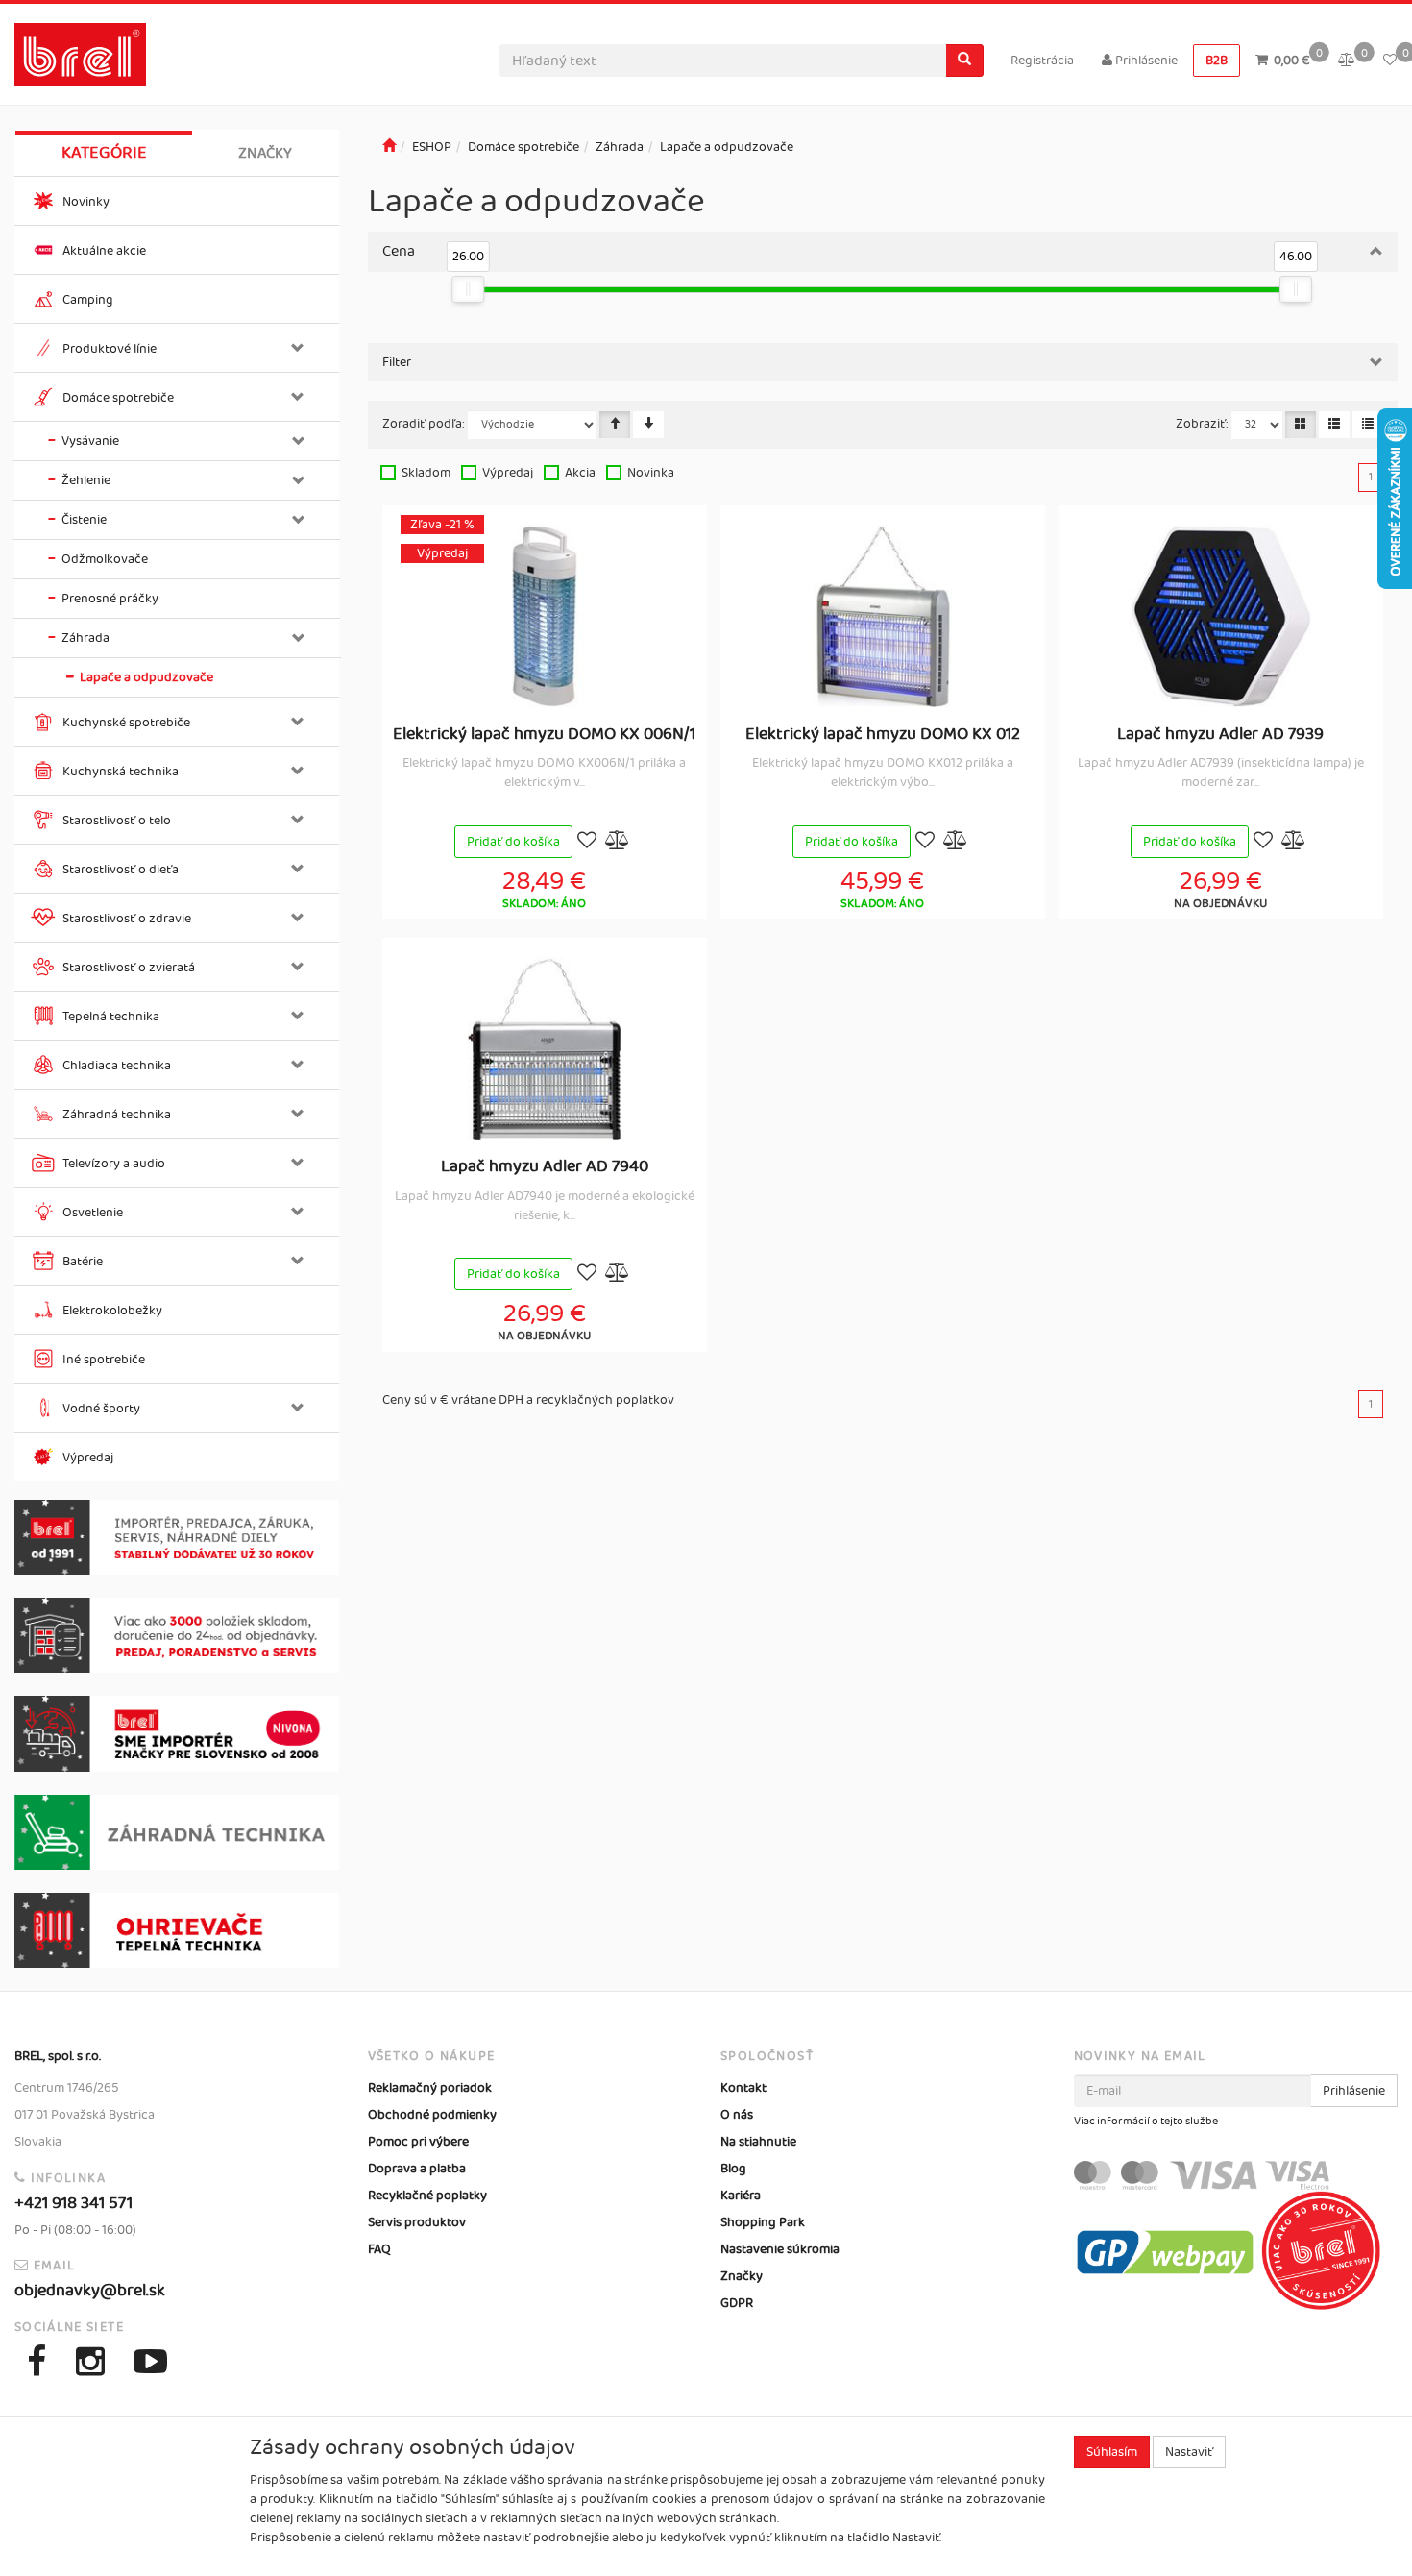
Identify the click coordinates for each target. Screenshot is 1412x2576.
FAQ (379, 2249)
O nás (737, 2115)
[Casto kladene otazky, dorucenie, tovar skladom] (177, 1635)
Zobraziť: (1202, 424)
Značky (265, 153)
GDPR (737, 2303)
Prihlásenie (1145, 61)
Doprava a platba (417, 2169)
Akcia (580, 473)
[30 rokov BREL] (177, 1537)
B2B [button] (1217, 61)
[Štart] (389, 147)
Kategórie (104, 153)
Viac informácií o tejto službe (1146, 2122)
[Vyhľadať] (964, 61)
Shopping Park (763, 2222)
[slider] (469, 289)
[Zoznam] (1334, 425)
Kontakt (743, 2088)
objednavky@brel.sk (90, 2291)
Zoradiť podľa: (424, 424)
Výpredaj (508, 473)
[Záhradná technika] (177, 1832)
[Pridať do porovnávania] (618, 842)
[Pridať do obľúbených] (587, 842)
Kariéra (741, 2196)
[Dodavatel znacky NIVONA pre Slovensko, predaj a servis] (177, 1733)
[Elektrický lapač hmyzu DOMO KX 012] (883, 616)
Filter (397, 362)
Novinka (651, 473)
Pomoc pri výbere (418, 2142)
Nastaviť (1189, 2452)
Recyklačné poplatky (427, 2196)
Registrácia (1042, 61)
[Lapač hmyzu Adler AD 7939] (1221, 616)
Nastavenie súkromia (780, 2249)
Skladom (426, 473)
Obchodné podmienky (432, 2115)
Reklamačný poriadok (430, 2088)
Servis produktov (417, 2222)
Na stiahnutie (758, 2142)
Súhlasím (1112, 2452)
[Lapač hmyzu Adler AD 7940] (545, 1048)
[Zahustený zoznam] (1368, 425)
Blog (733, 2169)
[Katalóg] (1301, 425)
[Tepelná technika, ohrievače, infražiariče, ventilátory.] (177, 1930)
